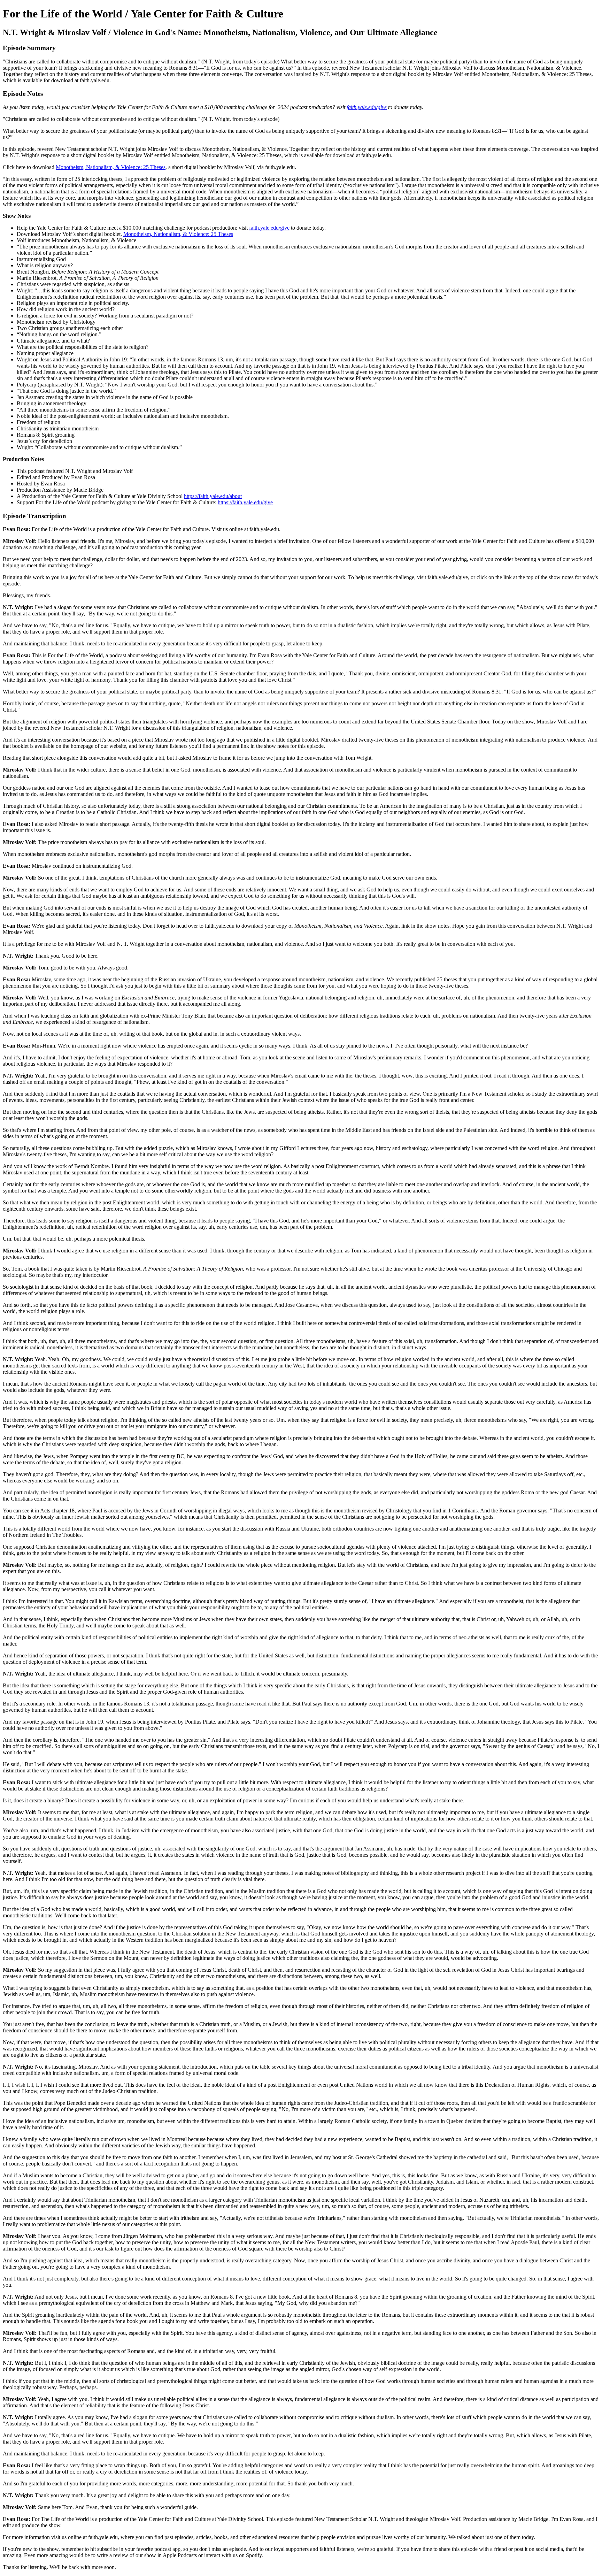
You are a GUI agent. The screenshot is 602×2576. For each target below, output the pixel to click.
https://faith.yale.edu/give (245, 502)
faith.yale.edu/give (269, 228)
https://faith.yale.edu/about (213, 496)
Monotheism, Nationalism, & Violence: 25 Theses (111, 167)
